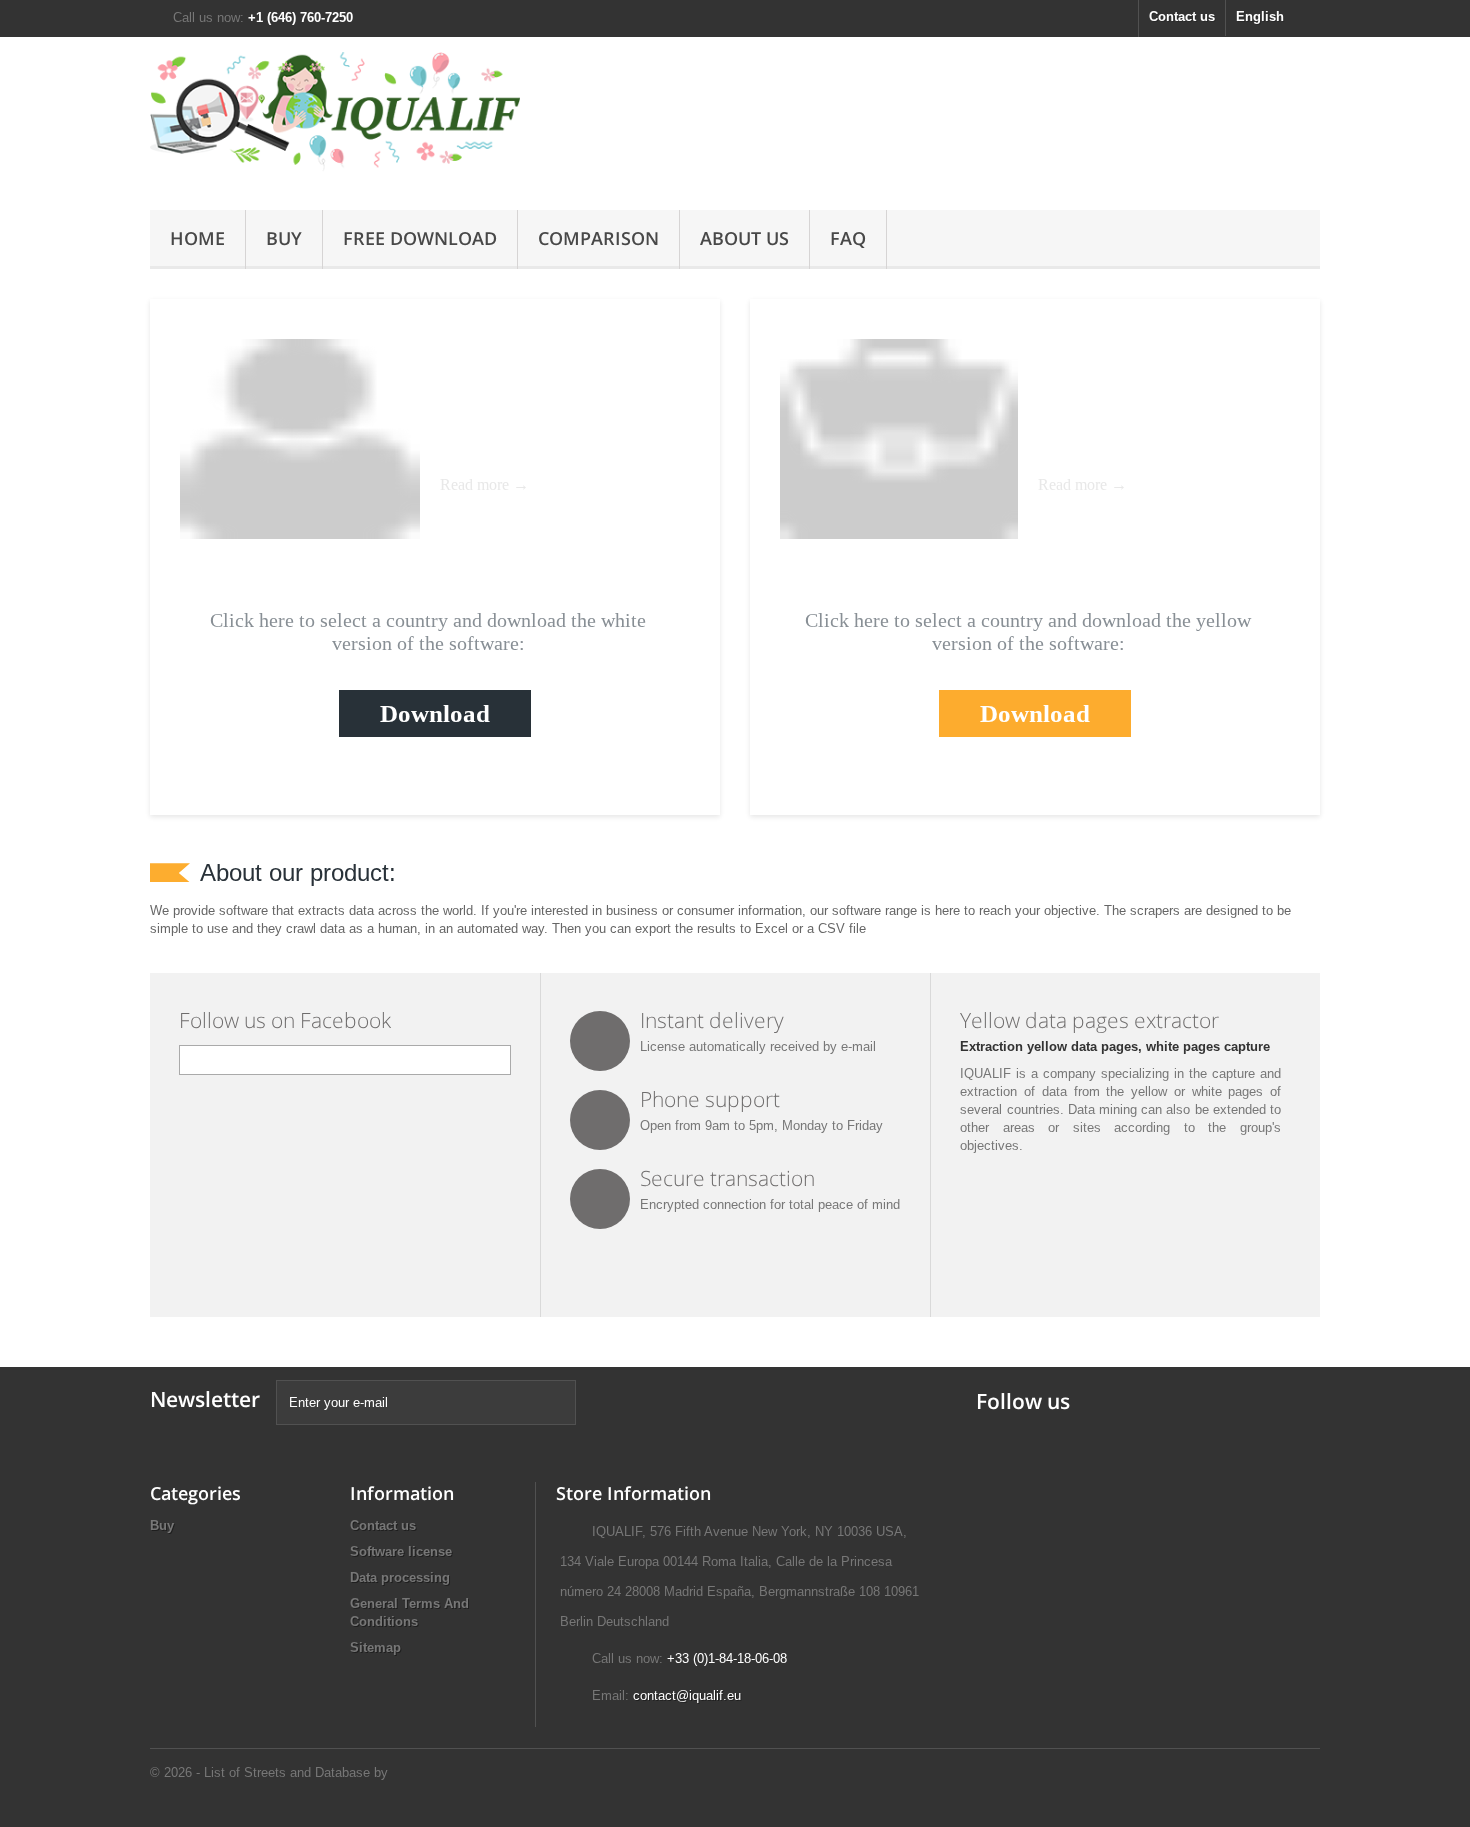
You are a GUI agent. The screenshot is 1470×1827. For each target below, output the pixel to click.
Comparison (598, 238)
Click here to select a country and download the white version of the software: (428, 631)
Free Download (420, 238)
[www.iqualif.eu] (335, 118)
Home (197, 238)
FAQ (848, 238)
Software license (401, 1551)
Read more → (484, 484)
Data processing (400, 1577)
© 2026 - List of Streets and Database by (269, 1772)
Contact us (1182, 16)
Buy (284, 238)
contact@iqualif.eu (687, 1695)
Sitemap (375, 1647)
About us (744, 238)
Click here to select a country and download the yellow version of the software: (1028, 631)
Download (435, 713)
